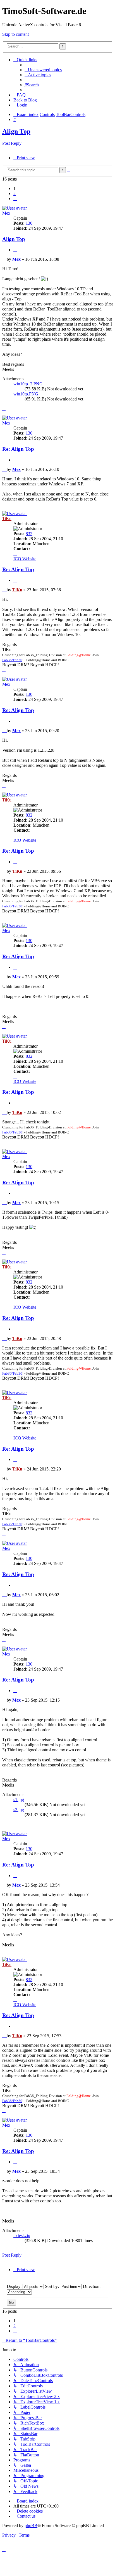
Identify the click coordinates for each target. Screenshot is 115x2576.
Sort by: (52, 2286)
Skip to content (15, 34)
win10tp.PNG (26, 394)
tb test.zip (22, 2235)
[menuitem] (43, 70)
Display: (15, 2286)
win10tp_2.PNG (28, 384)
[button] (15, 199)
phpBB (31, 2526)
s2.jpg (19, 1810)
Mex (6, 213)
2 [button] (15, 194)
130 (29, 223)
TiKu (7, 519)
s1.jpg (19, 1800)
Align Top (16, 131)
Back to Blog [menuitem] (25, 100)
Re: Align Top (18, 449)
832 (29, 534)
